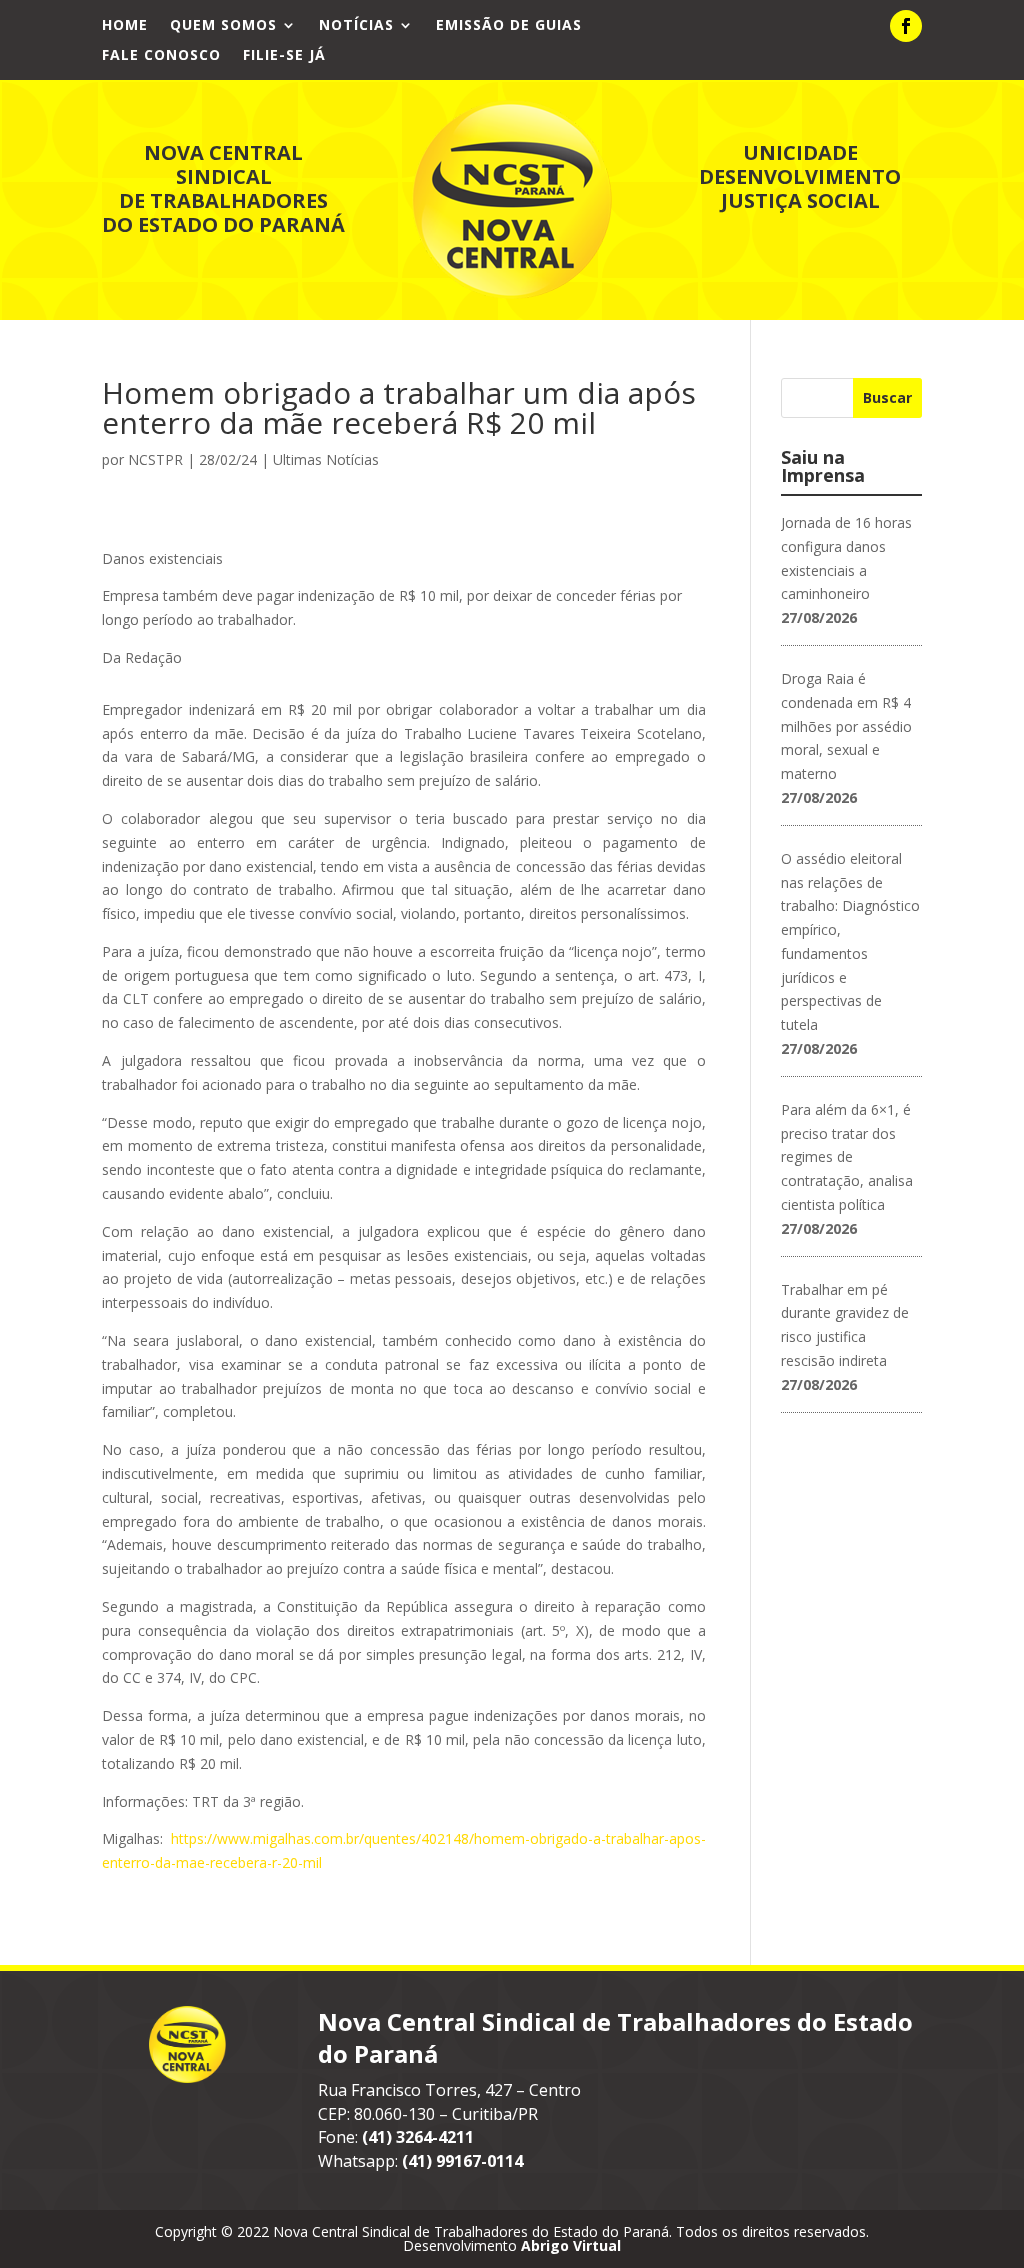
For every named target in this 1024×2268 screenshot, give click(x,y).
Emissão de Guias (509, 26)
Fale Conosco (161, 56)
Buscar (887, 397)
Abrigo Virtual (571, 2245)
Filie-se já (284, 56)
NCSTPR (155, 459)
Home (125, 26)
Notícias (356, 26)
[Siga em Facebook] (906, 26)
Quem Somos (223, 26)
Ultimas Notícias (326, 459)
